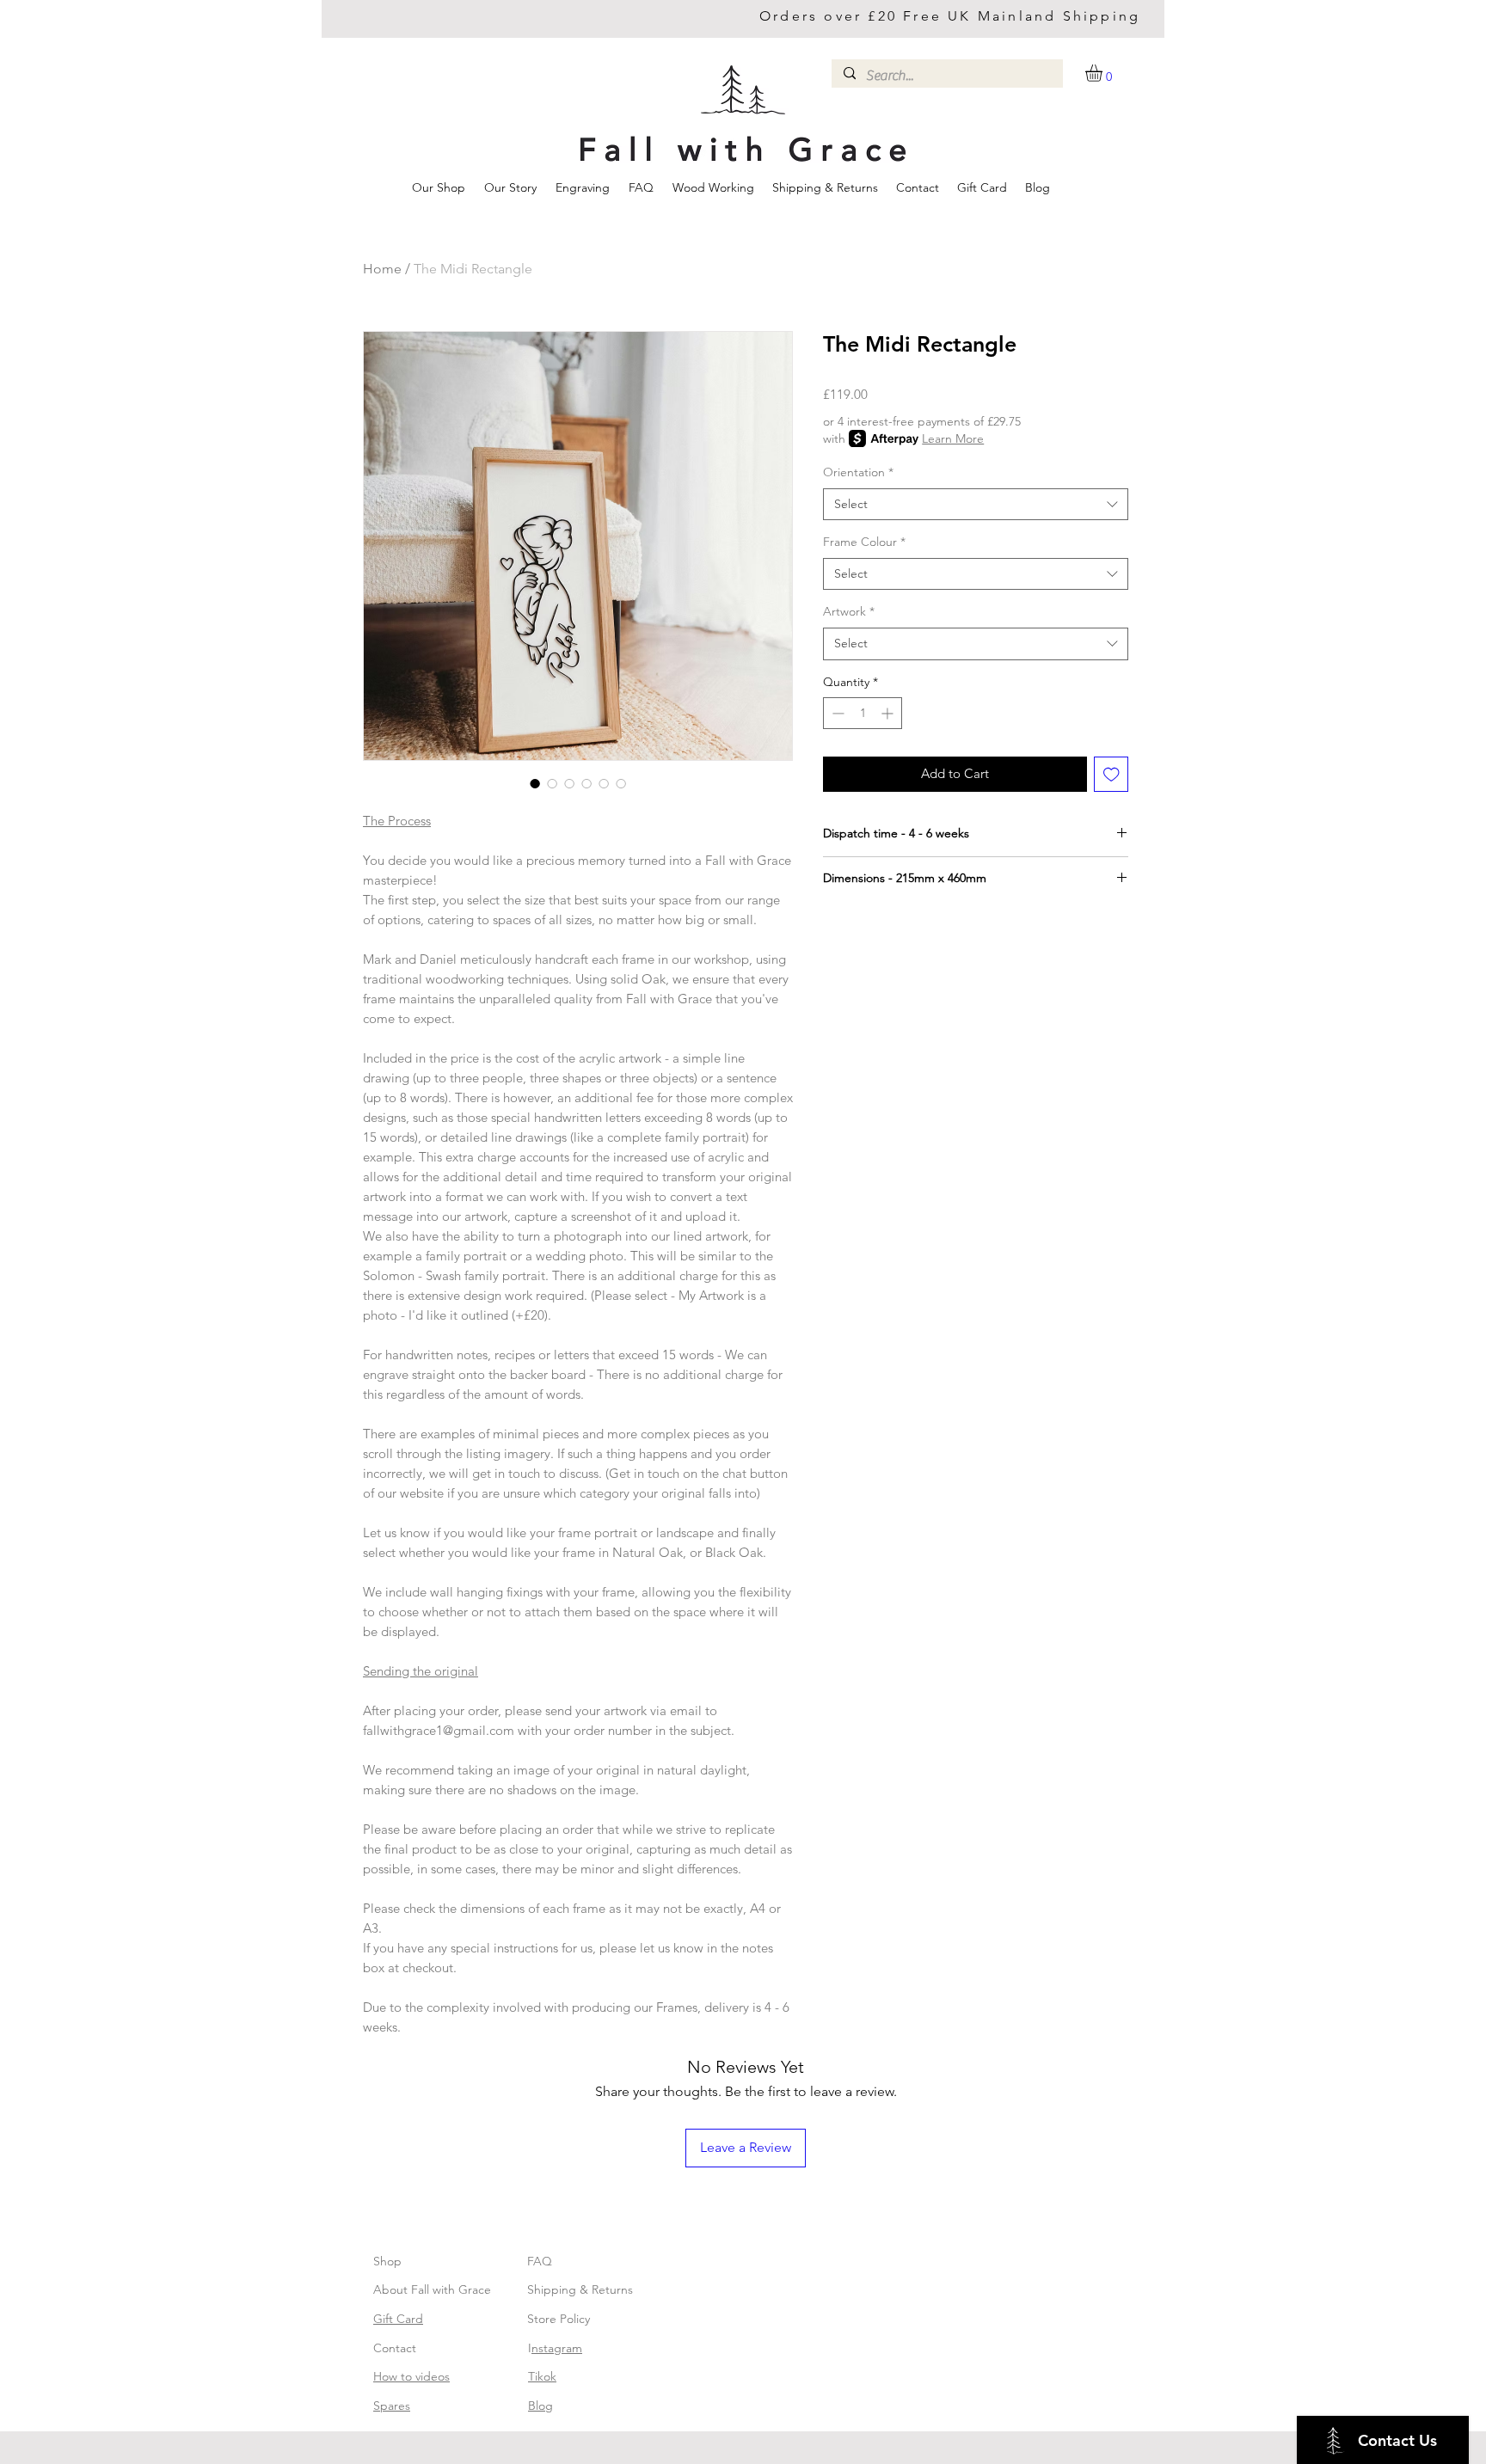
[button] (1104, 73)
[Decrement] (836, 713)
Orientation (858, 472)
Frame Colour (864, 542)
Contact (395, 2348)
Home (382, 269)
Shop (387, 2261)
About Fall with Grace (432, 2289)
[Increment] (889, 713)
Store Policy (559, 2319)
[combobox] (976, 505)
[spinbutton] (863, 713)
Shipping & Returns (580, 2289)
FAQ (540, 2261)
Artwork (849, 611)
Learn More (953, 438)
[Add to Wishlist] (1111, 774)
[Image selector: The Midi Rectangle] (535, 783)
